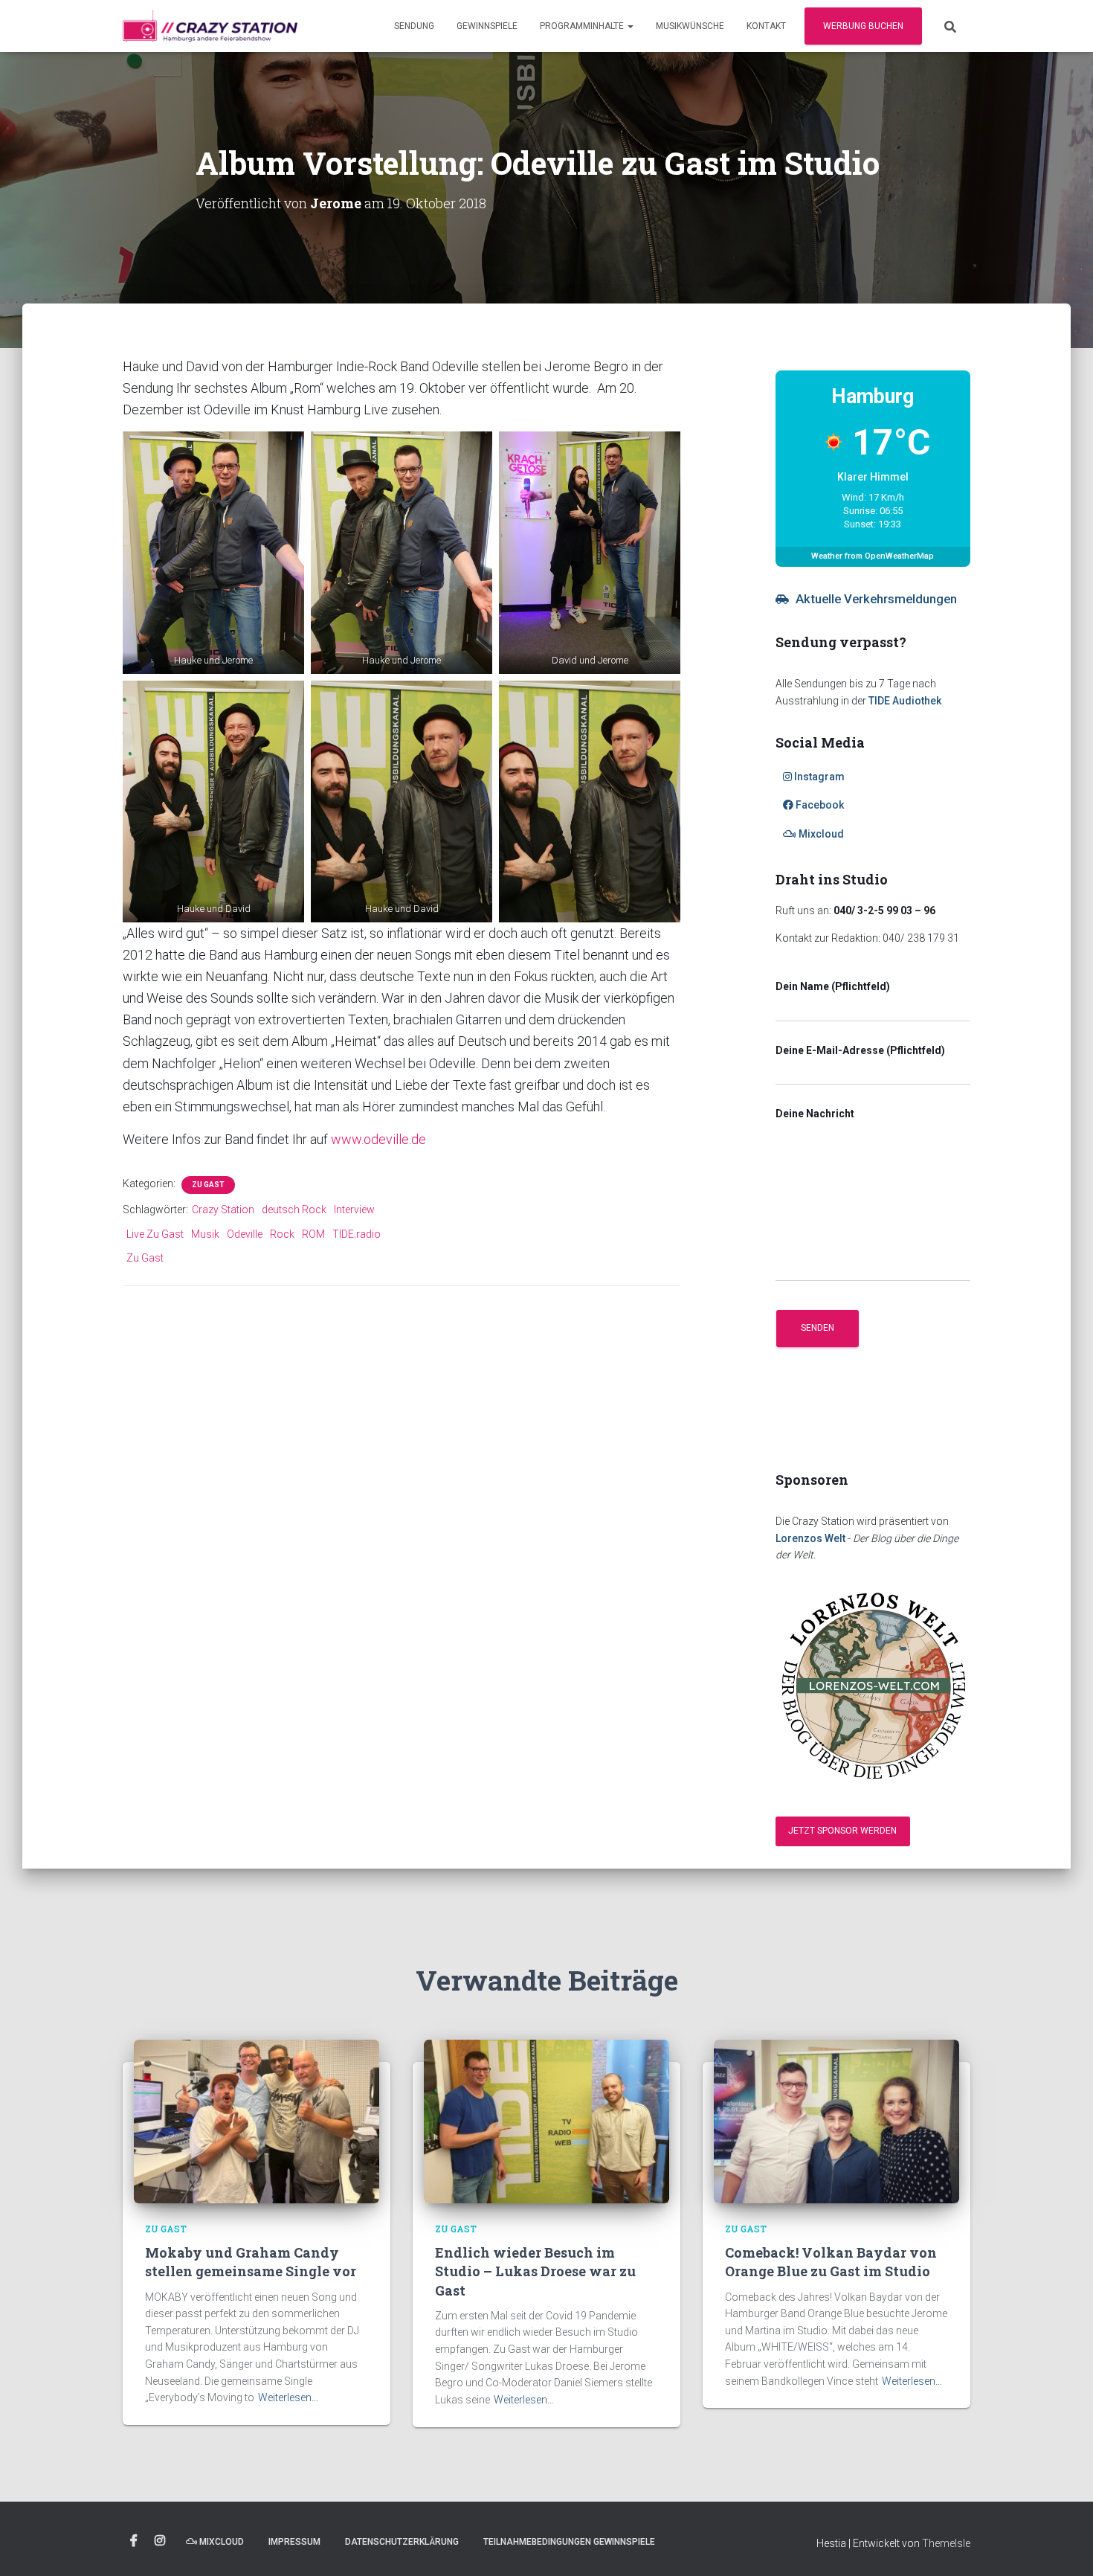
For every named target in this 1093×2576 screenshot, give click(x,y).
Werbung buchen (863, 26)
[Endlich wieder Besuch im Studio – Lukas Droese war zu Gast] (546, 2120)
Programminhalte (583, 26)
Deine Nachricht (815, 1114)
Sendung (414, 26)
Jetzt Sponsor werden (842, 1831)
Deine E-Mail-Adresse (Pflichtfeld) (860, 1050)
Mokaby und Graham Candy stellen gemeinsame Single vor (251, 2262)
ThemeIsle (946, 2543)
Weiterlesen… (288, 2397)
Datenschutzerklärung (402, 2542)
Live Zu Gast (155, 1234)
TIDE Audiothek (905, 701)
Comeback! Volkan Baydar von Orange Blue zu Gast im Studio (831, 2262)
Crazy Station (223, 1210)
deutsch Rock (294, 1210)
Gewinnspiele (487, 26)
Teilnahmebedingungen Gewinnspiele (569, 2542)
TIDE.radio (357, 1234)
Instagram (818, 777)
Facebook (819, 805)
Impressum (294, 2542)
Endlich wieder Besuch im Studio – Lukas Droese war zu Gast (535, 2271)
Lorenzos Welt (810, 1538)
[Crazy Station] (210, 26)
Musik (205, 1234)
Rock (282, 1234)
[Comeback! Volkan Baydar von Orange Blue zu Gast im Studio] (836, 2120)
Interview (354, 1210)
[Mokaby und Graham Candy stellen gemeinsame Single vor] (257, 2120)
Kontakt (766, 26)
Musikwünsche (690, 26)
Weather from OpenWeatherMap (873, 556)
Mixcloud (820, 834)
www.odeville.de (378, 1139)
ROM (313, 1234)
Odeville (245, 1234)
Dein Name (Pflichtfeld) (833, 986)
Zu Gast (208, 1185)
